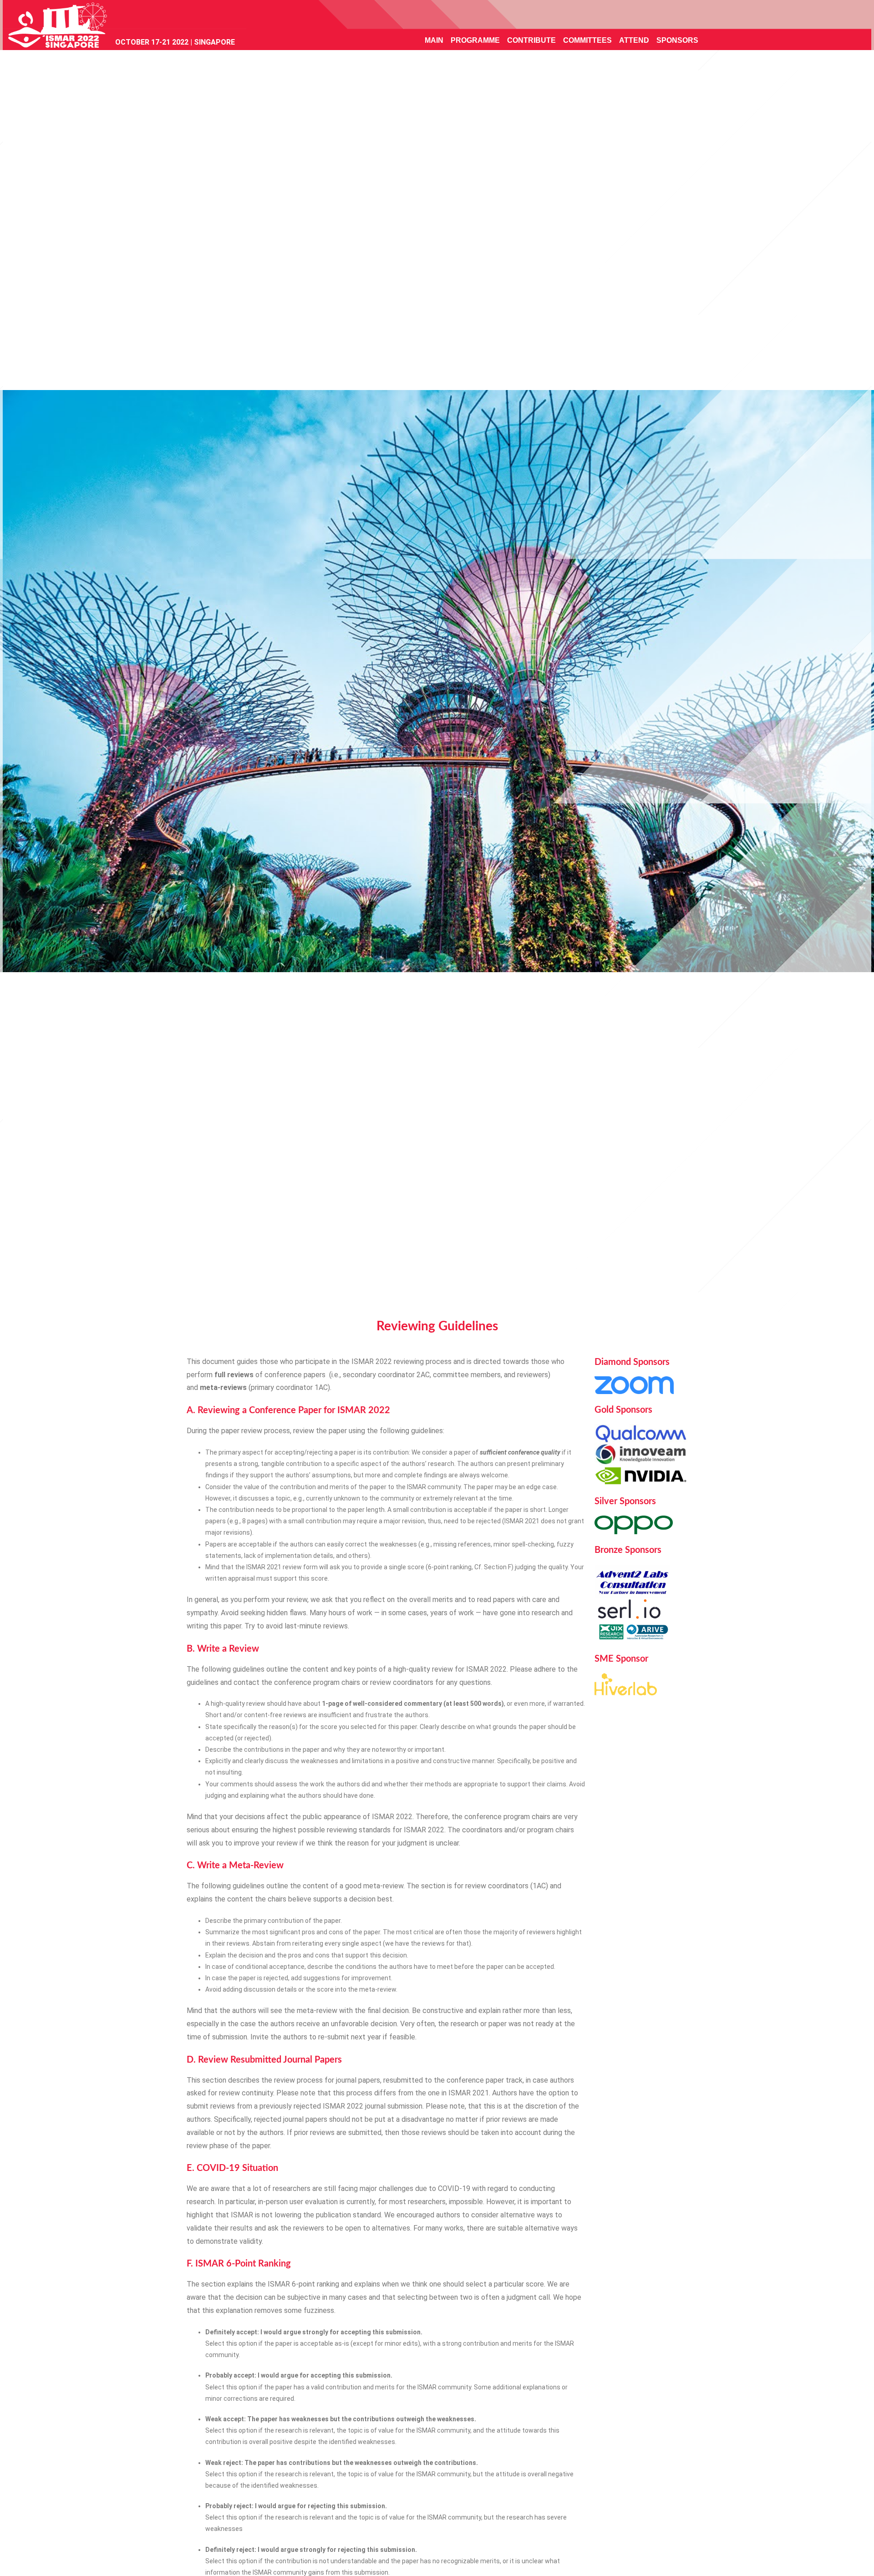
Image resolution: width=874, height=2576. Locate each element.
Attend (634, 40)
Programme (475, 40)
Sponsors (677, 40)
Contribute (531, 40)
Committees (587, 40)
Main (434, 40)
